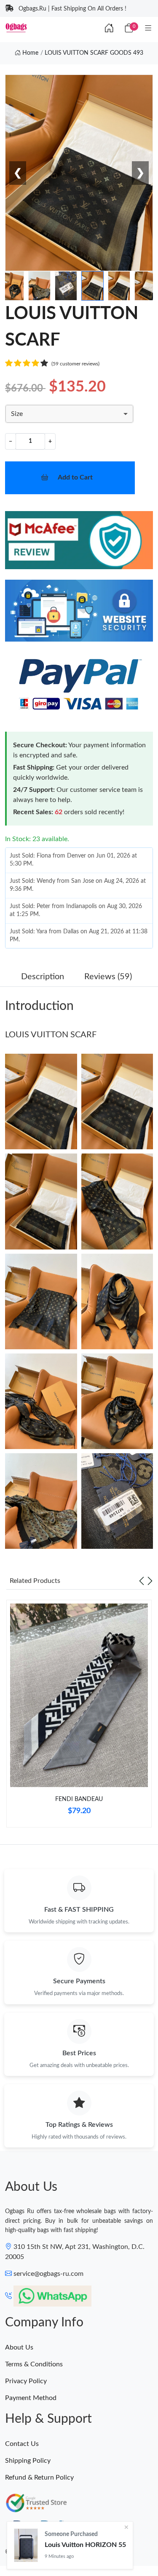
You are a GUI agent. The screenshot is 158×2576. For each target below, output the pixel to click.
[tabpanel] (79, 1717)
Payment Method (31, 2398)
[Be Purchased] (26, 2545)
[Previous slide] (142, 1581)
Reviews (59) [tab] (108, 977)
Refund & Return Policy (39, 2477)
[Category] (148, 29)
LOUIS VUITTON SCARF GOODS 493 (94, 53)
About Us (19, 2347)
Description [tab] (43, 977)
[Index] (109, 29)
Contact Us (22, 2444)
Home (29, 53)
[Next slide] (150, 1581)
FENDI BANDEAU (79, 1799)
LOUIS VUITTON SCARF (51, 1035)
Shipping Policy (28, 2461)
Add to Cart (75, 477)
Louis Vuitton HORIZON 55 (85, 2545)
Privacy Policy (26, 2381)
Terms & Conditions (34, 2364)
